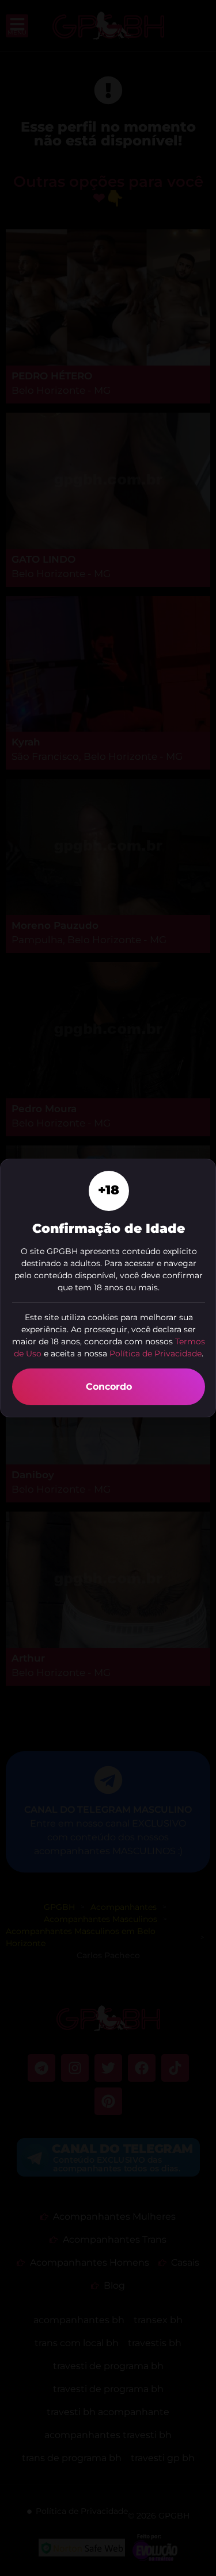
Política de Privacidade (156, 1354)
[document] (108, 1288)
